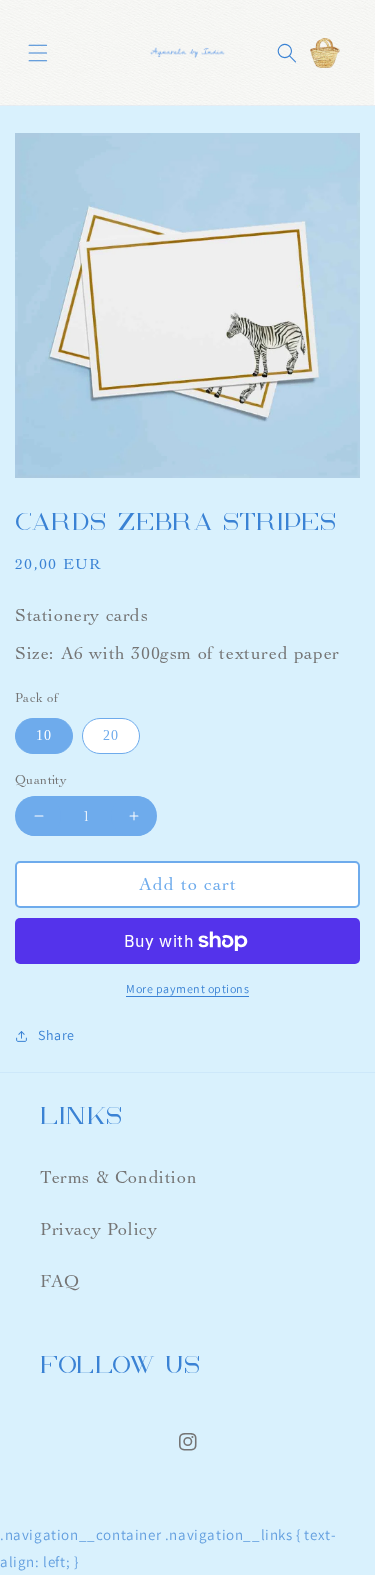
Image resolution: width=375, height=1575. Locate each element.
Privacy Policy (98, 1229)
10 (44, 735)
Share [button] (56, 1035)
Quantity (41, 780)
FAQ (60, 1281)
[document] (187, 309)
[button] (38, 52)
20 (111, 735)
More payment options (187, 988)
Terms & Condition (118, 1177)
